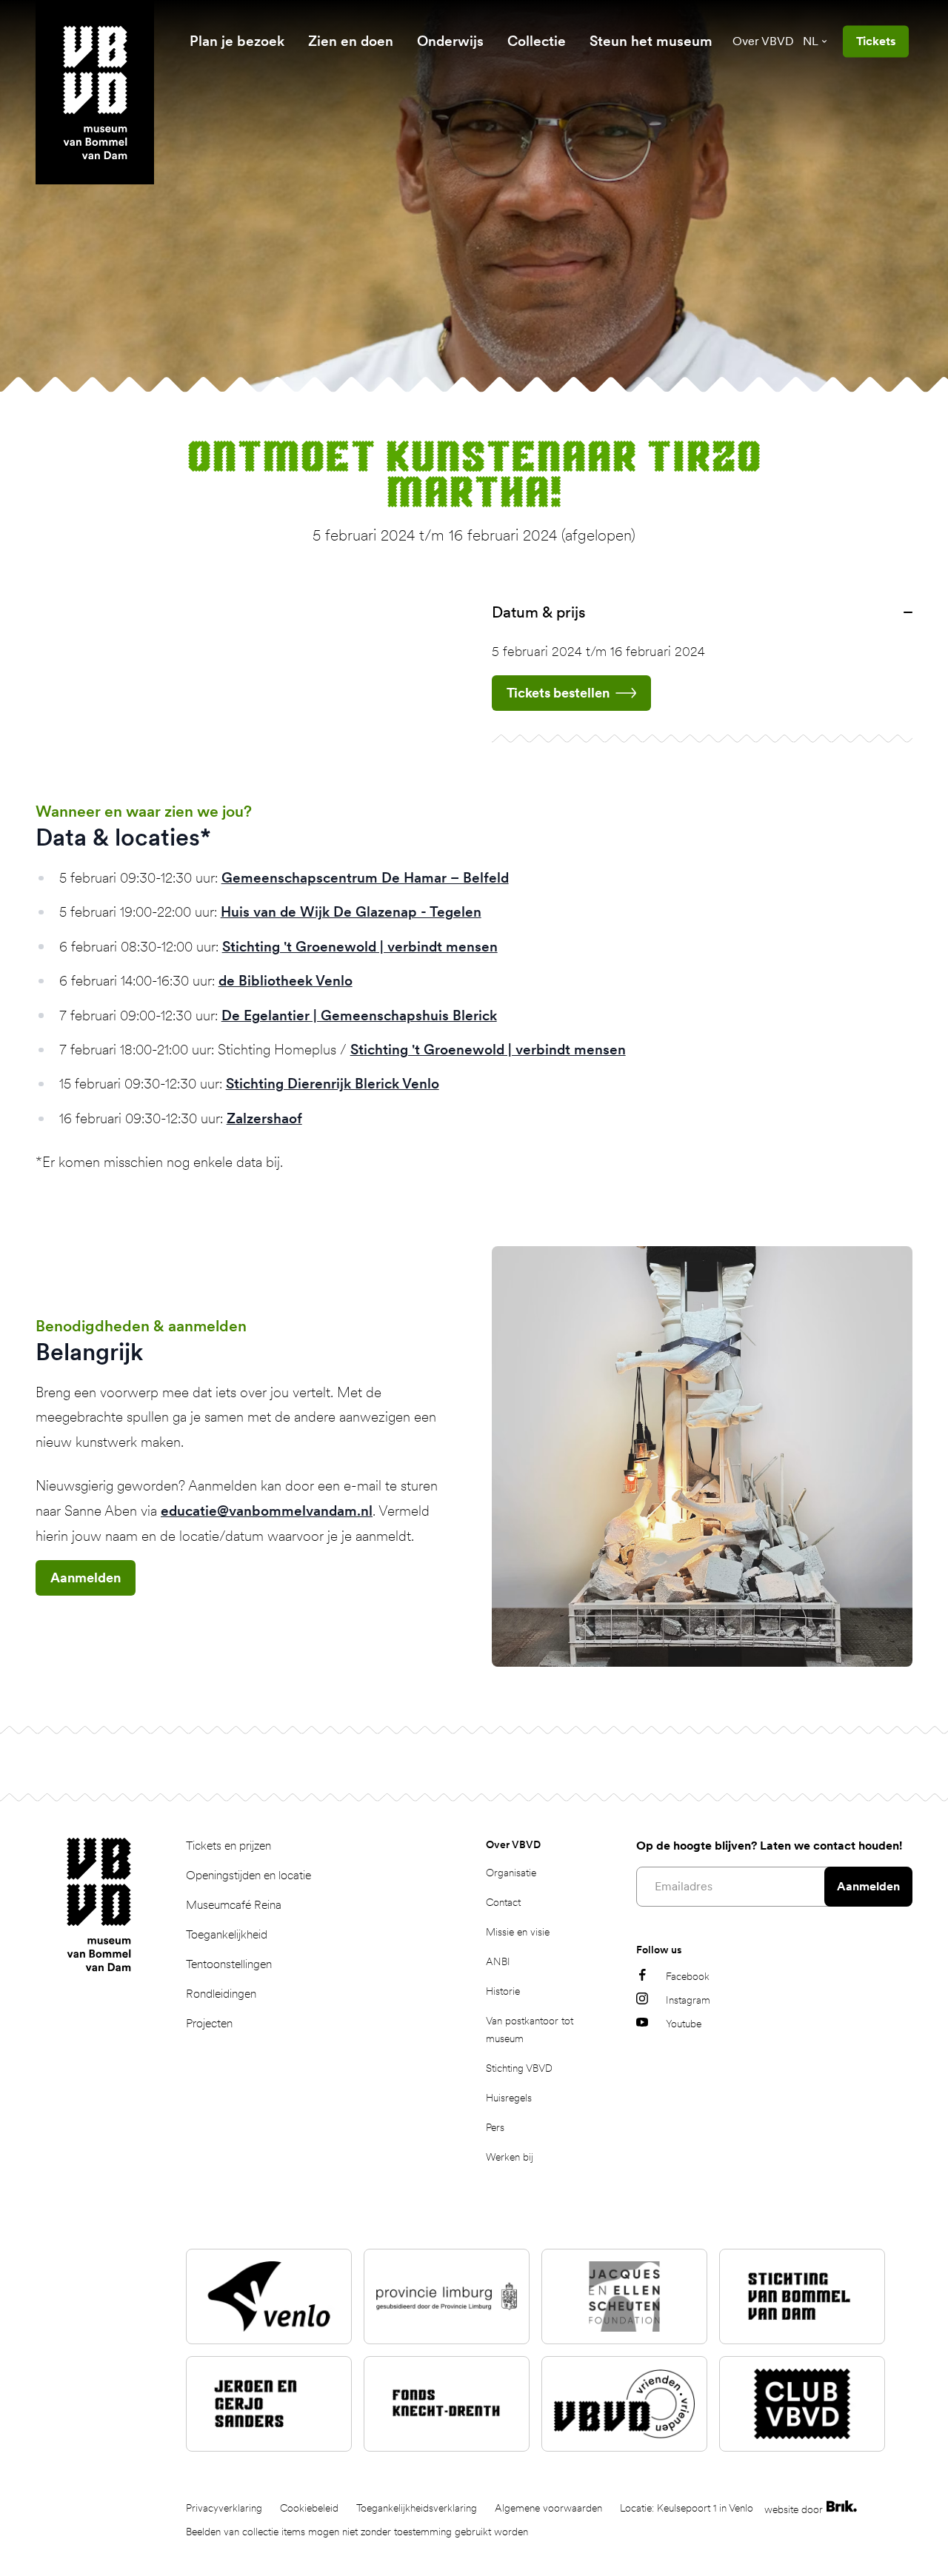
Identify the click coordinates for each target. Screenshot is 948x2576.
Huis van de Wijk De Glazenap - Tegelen (351, 912)
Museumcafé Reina (234, 1905)
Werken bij (510, 2157)
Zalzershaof (264, 1118)
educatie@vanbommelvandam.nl (267, 1511)
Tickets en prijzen (228, 1846)
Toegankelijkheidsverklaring (417, 2508)
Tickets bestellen (558, 693)
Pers (495, 2127)
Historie (503, 1991)
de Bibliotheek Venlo (286, 981)
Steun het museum (651, 41)
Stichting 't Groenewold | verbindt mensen (360, 947)
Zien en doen (351, 41)
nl (811, 41)
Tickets (876, 41)
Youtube (684, 2024)
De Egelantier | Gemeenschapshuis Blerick (359, 1016)
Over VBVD (763, 41)
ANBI (498, 1961)
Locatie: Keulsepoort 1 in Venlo (687, 2508)
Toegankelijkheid (227, 1934)
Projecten (209, 2023)
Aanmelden (86, 1578)
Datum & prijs (539, 612)
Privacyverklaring (224, 2508)
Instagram (688, 2000)
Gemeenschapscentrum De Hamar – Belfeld (365, 878)
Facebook (688, 1976)
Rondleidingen (221, 1994)
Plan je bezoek (237, 41)
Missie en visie (518, 1932)
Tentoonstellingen (229, 1964)
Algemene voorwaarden (548, 2508)
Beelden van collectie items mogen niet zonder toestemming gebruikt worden (357, 2532)
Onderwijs (450, 41)
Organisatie (511, 1873)
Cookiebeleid (309, 2508)
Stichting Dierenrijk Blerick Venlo (333, 1084)
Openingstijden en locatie (248, 1875)
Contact (503, 1902)
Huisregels (509, 2098)
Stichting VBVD (519, 2068)
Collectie (537, 41)
